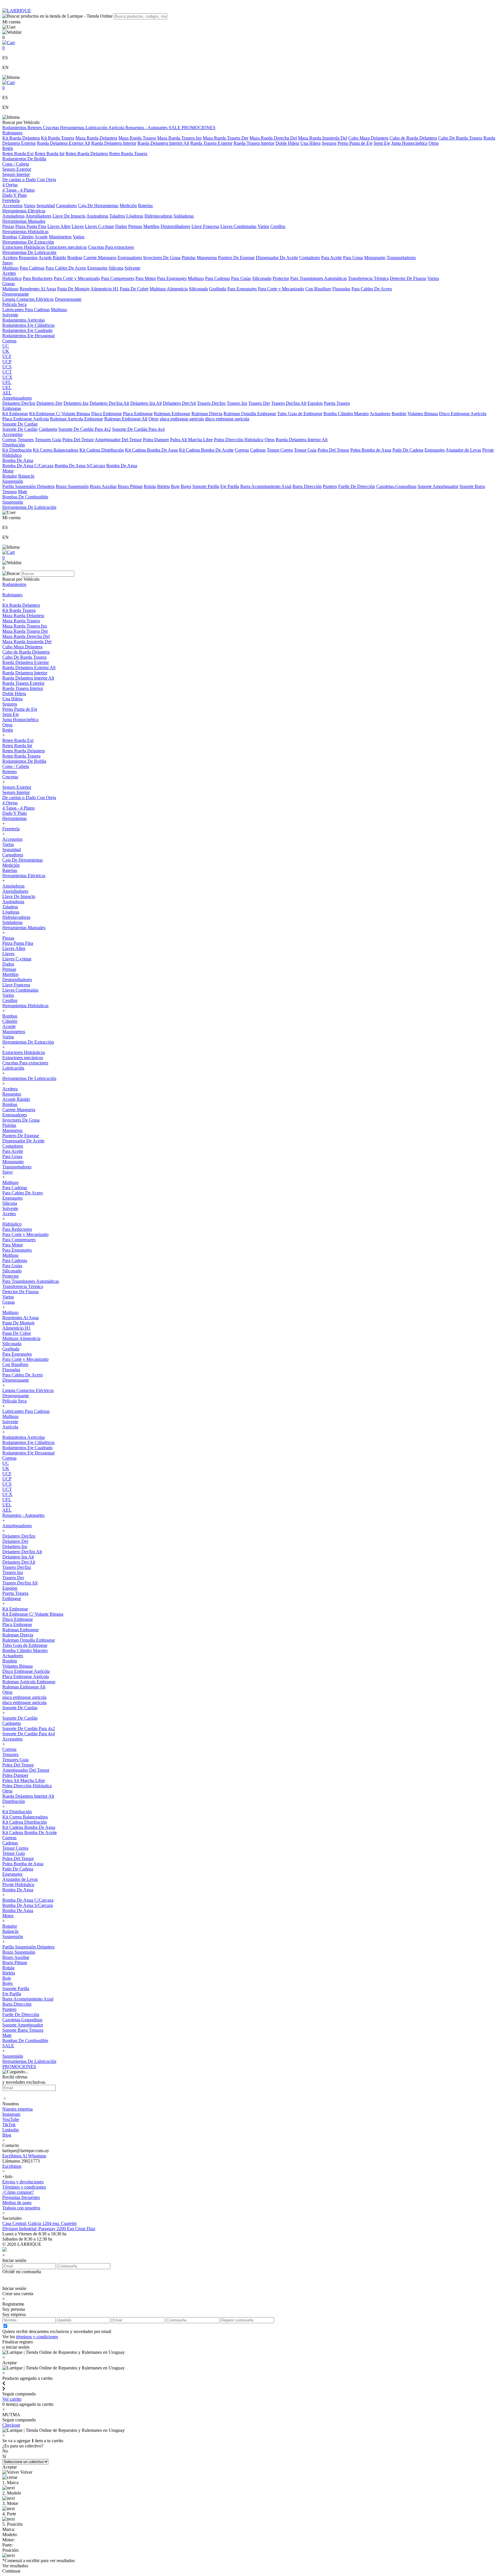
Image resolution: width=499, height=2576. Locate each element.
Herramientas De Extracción (28, 242)
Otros (434, 143)
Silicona (116, 268)
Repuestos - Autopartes (147, 128)
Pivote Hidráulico (18, 1884)
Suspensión (13, 481)
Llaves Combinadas (238, 226)
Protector (281, 278)
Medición (128, 206)
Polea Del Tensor (78, 440)
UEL (7, 388)
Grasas (9, 284)
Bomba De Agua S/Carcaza (80, 466)
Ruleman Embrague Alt (126, 419)
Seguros (329, 143)
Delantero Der (49, 403)
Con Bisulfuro (318, 289)
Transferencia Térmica (368, 278)
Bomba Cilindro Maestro (346, 414)
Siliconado (262, 278)
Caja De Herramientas (98, 206)
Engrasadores (130, 258)
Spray (8, 263)
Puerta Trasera (337, 403)
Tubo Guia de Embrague (300, 414)
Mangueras (207, 258)
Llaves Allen (59, 226)
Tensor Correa (280, 450)
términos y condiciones (37, 2337)
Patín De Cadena (408, 450)
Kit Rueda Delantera (21, 138)
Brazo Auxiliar (103, 486)
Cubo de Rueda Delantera (413, 138)
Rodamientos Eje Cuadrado (27, 330)
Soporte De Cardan (20, 424)
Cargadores (66, 206)
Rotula (150, 486)
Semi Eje (382, 143)
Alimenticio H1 (105, 289)
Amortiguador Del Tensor (118, 440)
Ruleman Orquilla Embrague (250, 414)
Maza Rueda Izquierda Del (323, 138)
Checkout (11, 2425)
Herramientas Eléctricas (24, 211)
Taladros (117, 216)
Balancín (26, 476)
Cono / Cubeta (16, 164)
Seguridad (46, 206)
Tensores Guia (48, 440)
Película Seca (14, 304)
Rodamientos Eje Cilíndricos (28, 325)
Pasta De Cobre (134, 289)
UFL (7, 382)
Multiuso (10, 268)
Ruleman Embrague (172, 414)
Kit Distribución (17, 450)
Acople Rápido (52, 258)
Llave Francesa (205, 226)
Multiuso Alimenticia (169, 289)
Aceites (9, 273)
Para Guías (241, 278)
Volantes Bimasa (423, 414)
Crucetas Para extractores (111, 247)
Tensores (26, 440)
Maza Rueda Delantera (96, 138)
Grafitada (218, 289)
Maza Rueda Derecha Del (273, 138)
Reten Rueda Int (50, 154)
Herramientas (73, 128)
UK (6, 351)
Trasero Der (259, 403)
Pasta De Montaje (73, 289)
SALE (175, 128)
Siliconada (198, 289)
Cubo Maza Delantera (368, 138)
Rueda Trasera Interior (254, 143)
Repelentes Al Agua (38, 289)
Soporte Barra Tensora (23, 2030)
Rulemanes (12, 133)
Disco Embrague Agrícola (463, 414)
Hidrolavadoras (158, 216)
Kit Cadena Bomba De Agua (151, 450)
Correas (9, 341)
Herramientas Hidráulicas (25, 232)
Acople (41, 237)
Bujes (186, 486)
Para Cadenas (32, 268)
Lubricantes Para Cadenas (26, 310)
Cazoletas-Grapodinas (396, 486)
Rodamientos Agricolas (24, 320)
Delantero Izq (76, 403)
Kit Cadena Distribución (102, 450)
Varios (29, 206)
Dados (121, 226)
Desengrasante (16, 294)
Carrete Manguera (100, 258)
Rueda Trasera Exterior (211, 143)
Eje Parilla (230, 486)
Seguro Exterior (17, 169)
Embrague (12, 408)
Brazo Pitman (130, 486)
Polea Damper (156, 440)
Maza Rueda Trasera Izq (179, 138)
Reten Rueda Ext (18, 154)
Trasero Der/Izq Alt (289, 403)
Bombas (10, 237)
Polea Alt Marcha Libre (191, 440)
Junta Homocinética (409, 143)
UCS (7, 367)
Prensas (135, 226)
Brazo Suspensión (72, 486)
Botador (10, 476)
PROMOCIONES (199, 128)
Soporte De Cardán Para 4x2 (85, 429)
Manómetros (60, 237)
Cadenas (258, 450)
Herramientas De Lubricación (29, 252)
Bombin (399, 414)
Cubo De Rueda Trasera (460, 138)
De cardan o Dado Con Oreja (29, 180)
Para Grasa (353, 258)
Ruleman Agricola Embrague (77, 419)
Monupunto (375, 258)
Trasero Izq (237, 403)
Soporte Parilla (206, 486)
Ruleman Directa (207, 414)
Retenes (35, 128)
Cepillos (278, 226)
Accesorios (12, 206)
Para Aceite (332, 258)
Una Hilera (310, 143)
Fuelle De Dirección (357, 486)
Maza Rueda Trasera (137, 138)
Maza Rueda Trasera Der (226, 138)
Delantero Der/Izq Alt (109, 403)
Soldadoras (184, 216)
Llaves (78, 226)
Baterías (145, 206)
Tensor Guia (305, 450)
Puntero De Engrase (236, 258)
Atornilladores (38, 216)
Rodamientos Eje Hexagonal (28, 336)
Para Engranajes (172, 278)
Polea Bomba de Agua (371, 450)
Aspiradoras (97, 216)
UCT (7, 372)
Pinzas (8, 226)
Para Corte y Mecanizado (77, 278)
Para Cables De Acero (66, 268)
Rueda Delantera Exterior (26, 662)
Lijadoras (135, 216)
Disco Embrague (107, 414)
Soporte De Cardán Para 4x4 (138, 429)
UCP (7, 362)
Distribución (14, 445)
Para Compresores (118, 278)
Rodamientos (15, 128)
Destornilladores (175, 226)
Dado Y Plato (15, 195)
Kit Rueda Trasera (58, 138)
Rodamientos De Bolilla (24, 159)
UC (6, 346)
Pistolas (189, 258)
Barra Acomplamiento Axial (266, 486)
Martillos (151, 226)
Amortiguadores (17, 398)
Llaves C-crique (99, 226)
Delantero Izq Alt (146, 403)
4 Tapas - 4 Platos (18, 190)
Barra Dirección (307, 486)
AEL (7, 393)
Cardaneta (48, 429)
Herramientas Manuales (24, 221)
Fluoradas (341, 289)
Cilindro (26, 237)
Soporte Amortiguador (438, 486)
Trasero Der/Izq (211, 403)
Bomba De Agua (18, 460)
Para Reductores (38, 278)
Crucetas (52, 128)
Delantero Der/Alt (179, 403)
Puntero (330, 486)
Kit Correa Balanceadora (56, 450)
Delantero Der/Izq (19, 403)
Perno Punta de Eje (355, 143)
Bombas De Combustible (25, 497)
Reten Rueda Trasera (128, 154)
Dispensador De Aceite (277, 258)
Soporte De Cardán (20, 429)
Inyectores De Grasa (162, 258)
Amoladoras (13, 216)
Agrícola (117, 128)
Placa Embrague (138, 414)
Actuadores (380, 414)
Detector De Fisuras (408, 278)
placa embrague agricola (182, 419)
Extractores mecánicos (67, 247)
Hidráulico (12, 278)
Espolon (315, 403)
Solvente (132, 268)
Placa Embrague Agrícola (26, 419)
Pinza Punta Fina (31, 226)
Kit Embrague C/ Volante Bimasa (60, 414)
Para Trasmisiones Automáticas (319, 278)
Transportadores (401, 258)
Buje (175, 486)
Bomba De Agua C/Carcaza (28, 466)
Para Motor (146, 278)
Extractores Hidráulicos (24, 247)
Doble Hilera (287, 143)
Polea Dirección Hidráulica (239, 440)
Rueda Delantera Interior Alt (163, 143)
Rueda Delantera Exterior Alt (64, 143)
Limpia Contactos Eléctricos (28, 299)
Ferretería (11, 200)
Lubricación (97, 128)
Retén (8, 148)
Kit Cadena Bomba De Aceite (206, 450)
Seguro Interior (16, 174)
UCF (7, 356)
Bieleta (163, 486)
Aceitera (10, 258)
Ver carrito (12, 2399)
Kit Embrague (15, 414)
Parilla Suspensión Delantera (28, 486)
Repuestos (28, 258)
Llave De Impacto (69, 216)
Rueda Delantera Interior (114, 143)
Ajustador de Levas (463, 450)
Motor (8, 471)
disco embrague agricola (227, 419)
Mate (23, 492)
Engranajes (97, 268)
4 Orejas (10, 185)
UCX (7, 377)
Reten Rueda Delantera (87, 154)
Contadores (310, 258)
